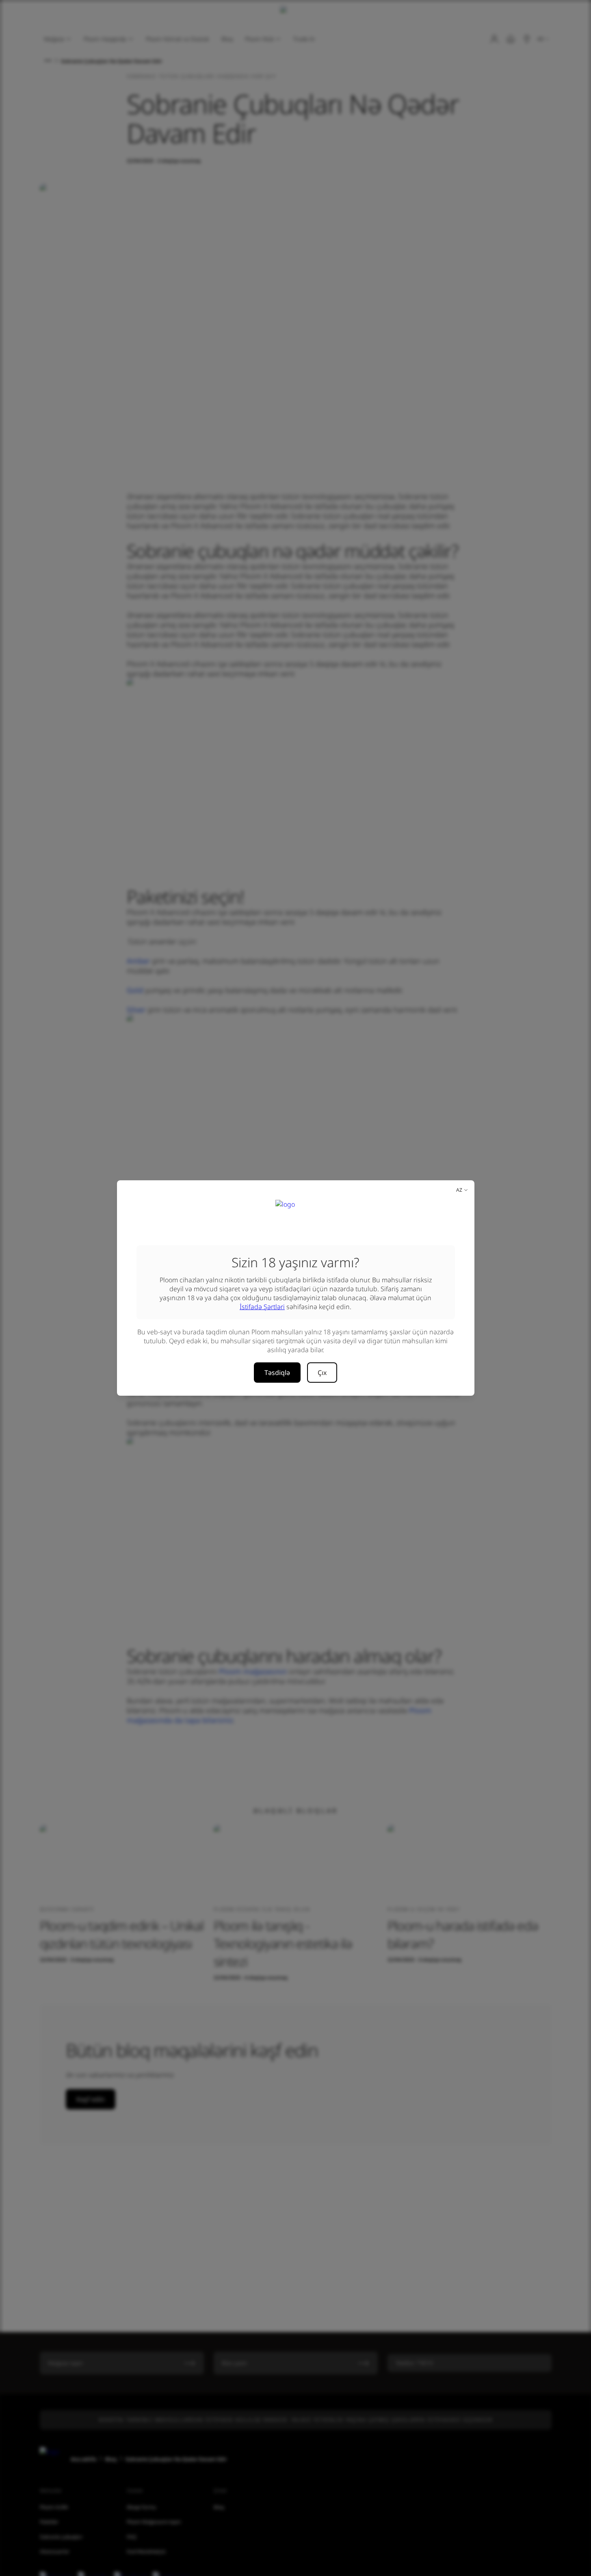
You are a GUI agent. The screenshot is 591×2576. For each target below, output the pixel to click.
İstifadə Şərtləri (262, 1307)
